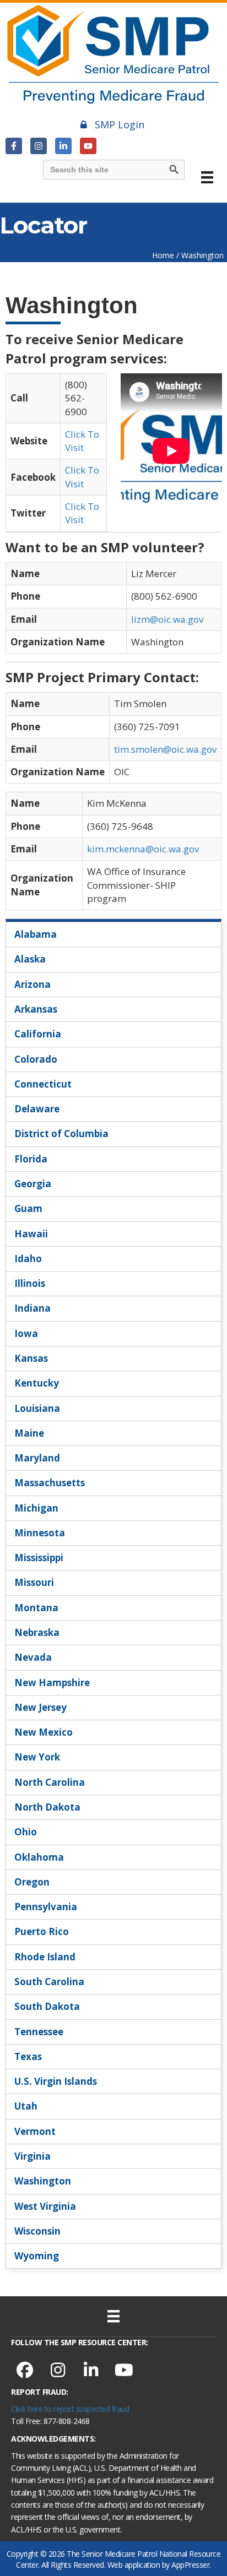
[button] (14, 146)
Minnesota (40, 1533)
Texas (28, 2056)
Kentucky (37, 1383)
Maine (29, 1433)
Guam (28, 1208)
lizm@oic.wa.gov (167, 619)
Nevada (33, 1657)
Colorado (36, 1059)
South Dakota (47, 2006)
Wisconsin (37, 2231)
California (38, 1034)
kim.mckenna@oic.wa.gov (143, 849)
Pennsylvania (46, 1907)
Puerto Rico (42, 1931)
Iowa (26, 1333)
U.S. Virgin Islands (56, 2081)
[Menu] (207, 177)
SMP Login (120, 124)
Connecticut (43, 1084)
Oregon (32, 1882)
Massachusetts (50, 1483)
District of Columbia (61, 1134)
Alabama (36, 934)
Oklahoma (39, 1857)
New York (37, 1757)
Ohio (26, 1832)
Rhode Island (45, 1957)
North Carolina (50, 1782)
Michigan (36, 1508)
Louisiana (37, 1408)
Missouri (34, 1582)
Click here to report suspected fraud (70, 2409)
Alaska (30, 959)
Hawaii (31, 1234)
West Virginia (45, 2206)
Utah (26, 2106)
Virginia (33, 2156)
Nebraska (37, 1632)
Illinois (30, 1283)
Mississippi (39, 1558)
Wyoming (37, 2256)
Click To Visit (82, 441)
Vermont (35, 2131)
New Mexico (44, 1732)
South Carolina (49, 1982)
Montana (36, 1608)
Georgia (33, 1184)
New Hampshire (52, 1683)
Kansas (31, 1358)
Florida (31, 1159)
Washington (43, 2181)
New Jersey (40, 1707)
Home (163, 255)
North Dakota (47, 1807)
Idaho (28, 1259)
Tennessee (39, 2032)
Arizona (33, 984)
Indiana (33, 1308)
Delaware (37, 1109)
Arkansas (36, 1009)
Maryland (37, 1458)
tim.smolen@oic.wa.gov (165, 749)
